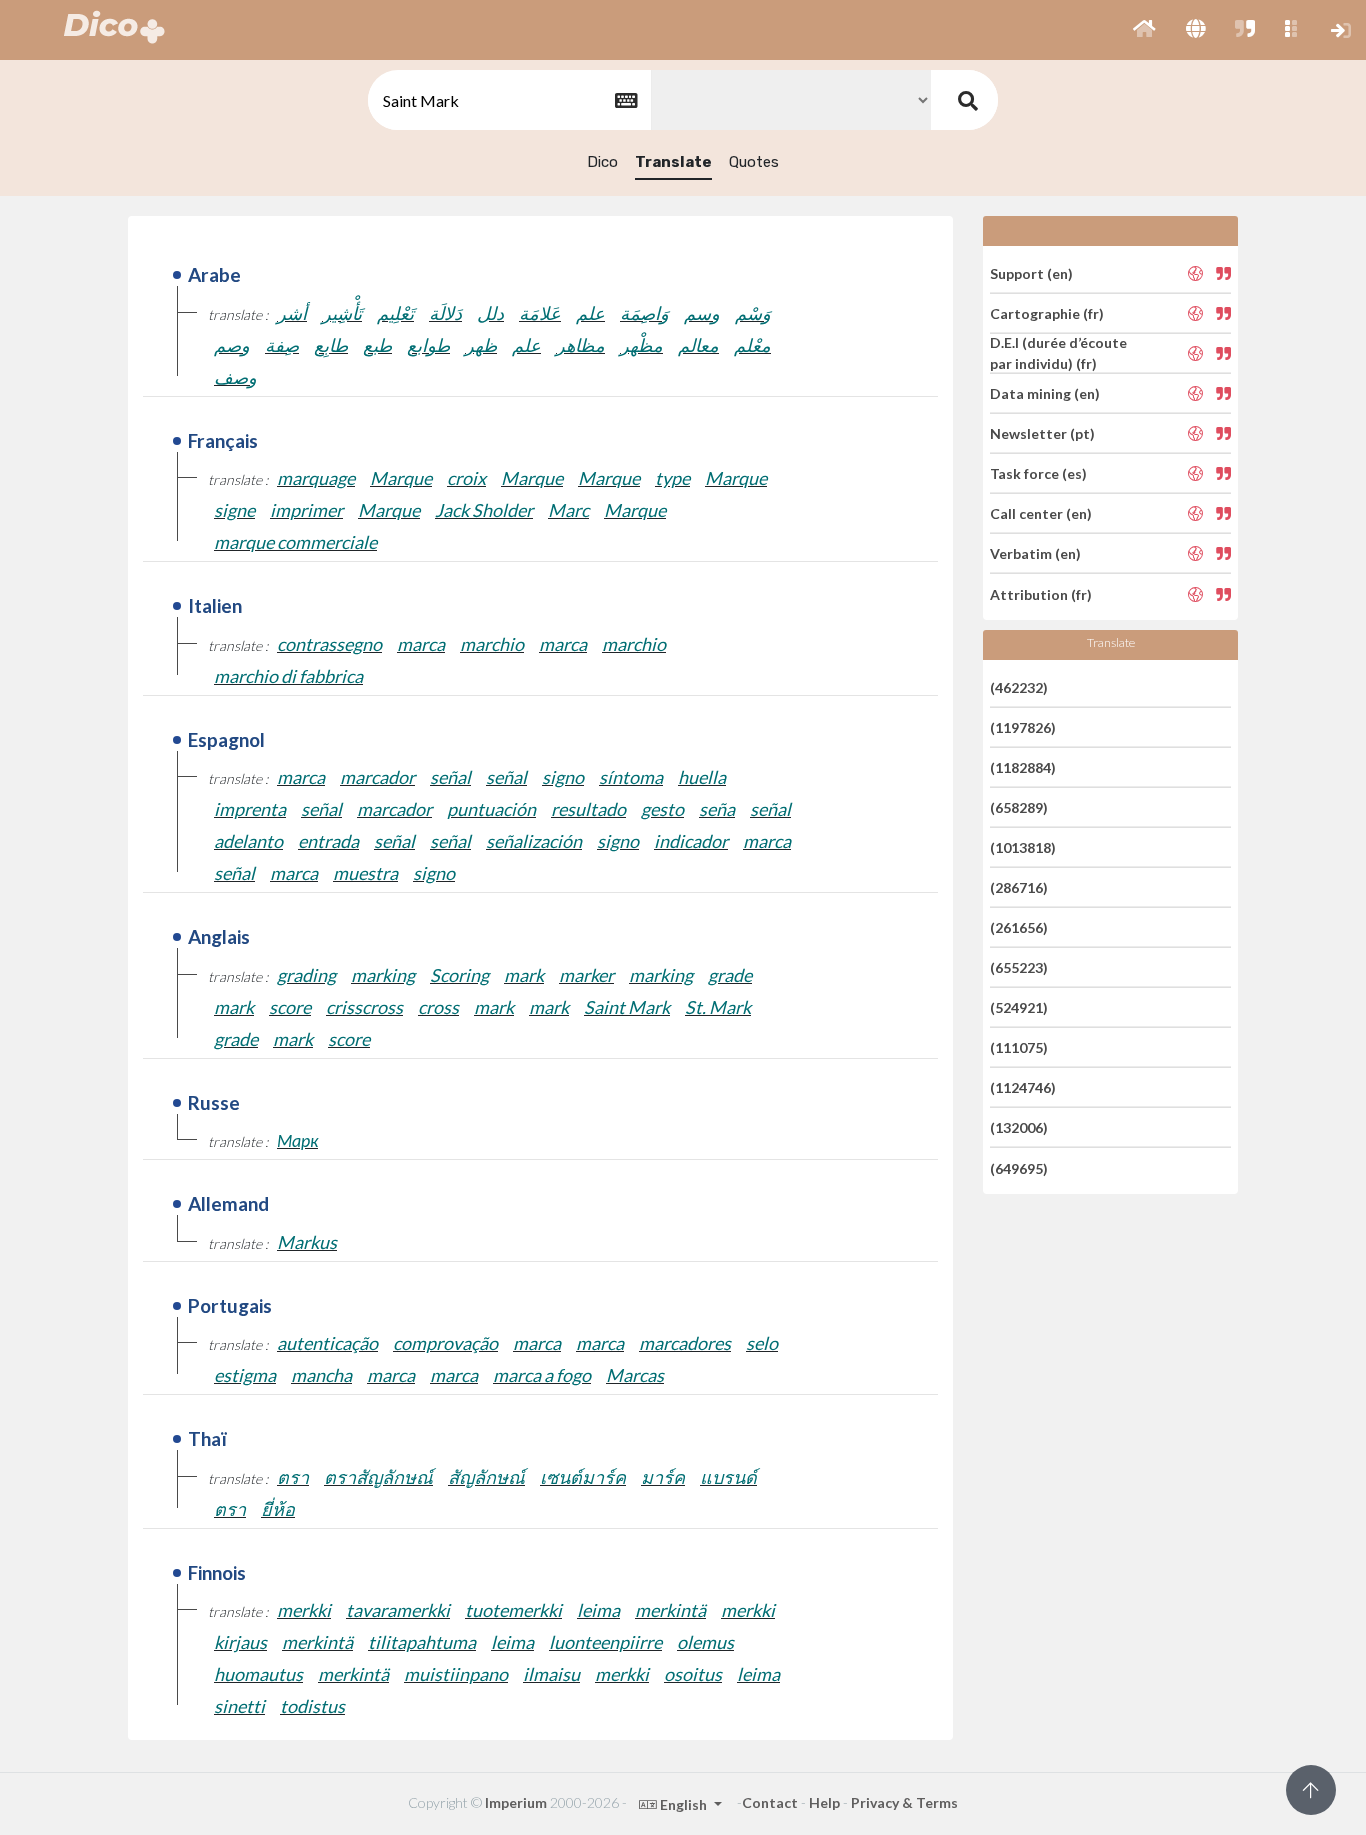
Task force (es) (1038, 473)
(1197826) (1023, 727)
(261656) (1019, 927)
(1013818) (1023, 847)
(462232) (1019, 686)
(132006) (1019, 1127)
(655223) (1019, 967)
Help (824, 1802)
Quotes (754, 162)
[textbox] (508, 100)
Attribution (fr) (1041, 593)
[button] (1144, 30)
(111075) (1019, 1047)
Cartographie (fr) (1047, 313)
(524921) (1019, 1007)
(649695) (1019, 1167)
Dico (602, 162)
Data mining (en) (1045, 393)
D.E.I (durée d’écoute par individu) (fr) (1058, 353)
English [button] (683, 1804)
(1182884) (1023, 767)
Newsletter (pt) (1042, 433)
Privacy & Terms (904, 1802)
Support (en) (1031, 272)
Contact (770, 1802)
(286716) (1019, 887)
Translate (673, 162)
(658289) (1019, 807)
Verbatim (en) (1035, 553)
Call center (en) (1041, 513)
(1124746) (1023, 1087)
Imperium (516, 1802)
